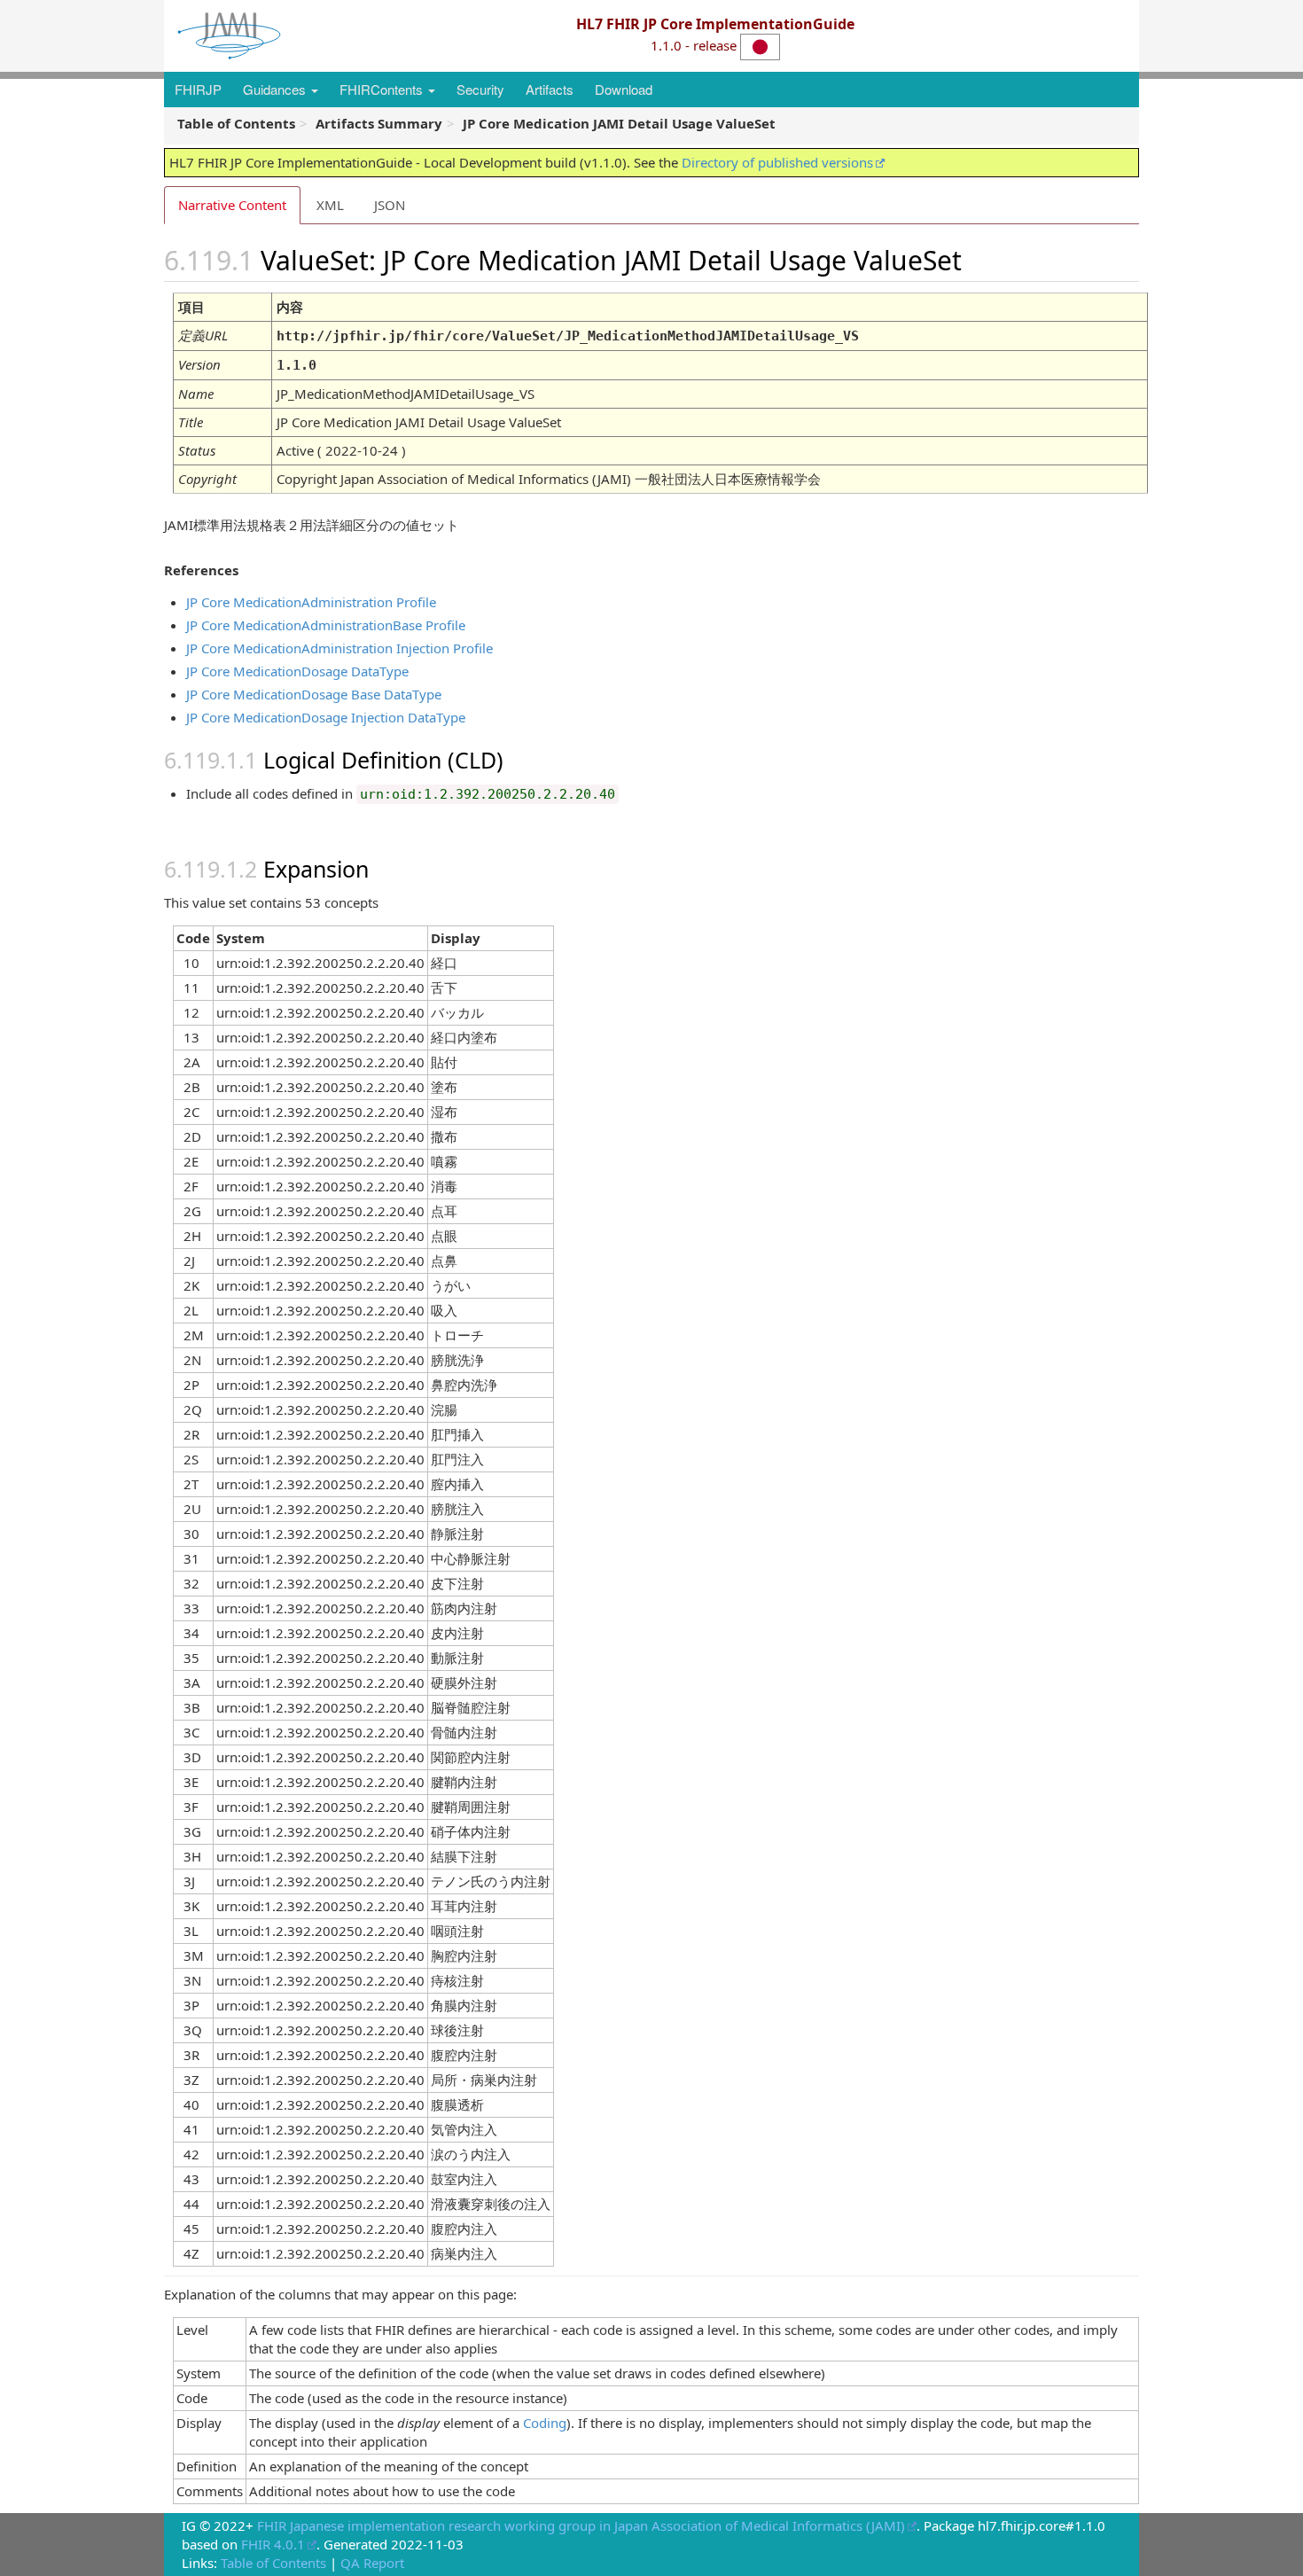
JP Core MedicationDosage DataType (297, 671)
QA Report (372, 2563)
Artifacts (550, 89)
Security (480, 89)
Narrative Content (232, 205)
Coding (545, 2423)
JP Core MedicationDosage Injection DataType (326, 717)
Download (624, 89)
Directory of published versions (777, 162)
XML (330, 205)
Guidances (276, 89)
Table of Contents (273, 2563)
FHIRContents (383, 89)
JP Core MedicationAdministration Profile (311, 602)
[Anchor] (982, 259)
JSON (390, 205)
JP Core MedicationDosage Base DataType (314, 694)
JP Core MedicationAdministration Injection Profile (339, 648)
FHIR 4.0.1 (273, 2544)
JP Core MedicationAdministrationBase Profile (326, 625)
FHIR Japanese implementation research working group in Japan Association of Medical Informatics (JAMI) (581, 2525)
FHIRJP (198, 89)
